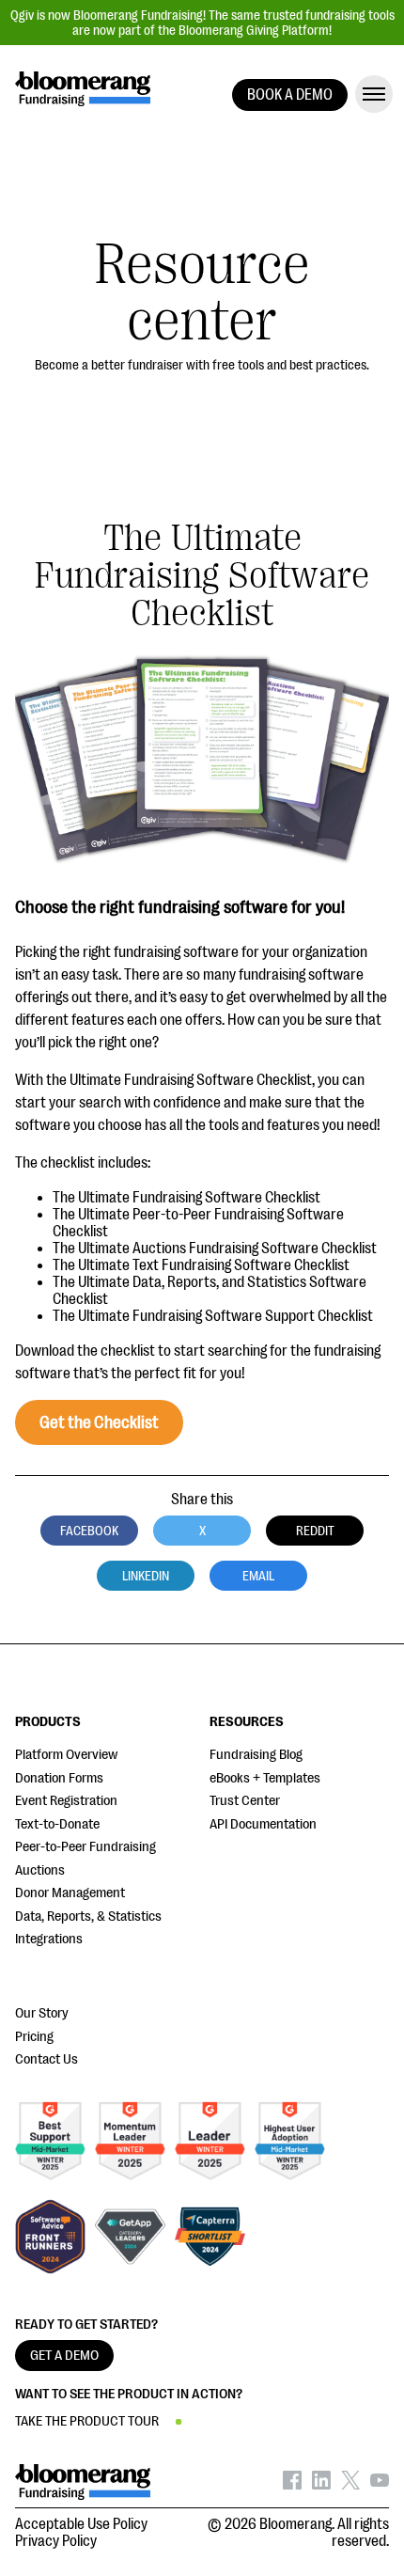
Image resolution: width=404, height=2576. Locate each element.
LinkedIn (146, 1576)
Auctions (40, 1870)
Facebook (89, 1531)
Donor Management (70, 1893)
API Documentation (263, 1824)
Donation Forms (59, 1778)
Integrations (49, 1939)
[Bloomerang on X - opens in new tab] (350, 2485)
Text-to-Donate (57, 1824)
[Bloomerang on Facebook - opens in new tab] (292, 2485)
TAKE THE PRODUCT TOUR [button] (87, 2421)
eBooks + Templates (265, 1778)
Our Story (42, 2013)
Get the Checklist (99, 1422)
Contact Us (47, 2059)
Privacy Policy (56, 2541)
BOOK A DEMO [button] (290, 95)
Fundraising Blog (256, 1755)
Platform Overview (66, 1755)
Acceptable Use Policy (81, 2524)
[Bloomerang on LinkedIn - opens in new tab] (321, 2485)
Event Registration (66, 1801)
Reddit (315, 1531)
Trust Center (245, 1801)
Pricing (34, 2037)
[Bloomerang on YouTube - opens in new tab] (380, 2485)
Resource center (202, 293)
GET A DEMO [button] (64, 2356)
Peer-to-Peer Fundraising (85, 1847)
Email (258, 1576)
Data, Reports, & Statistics (88, 1916)
